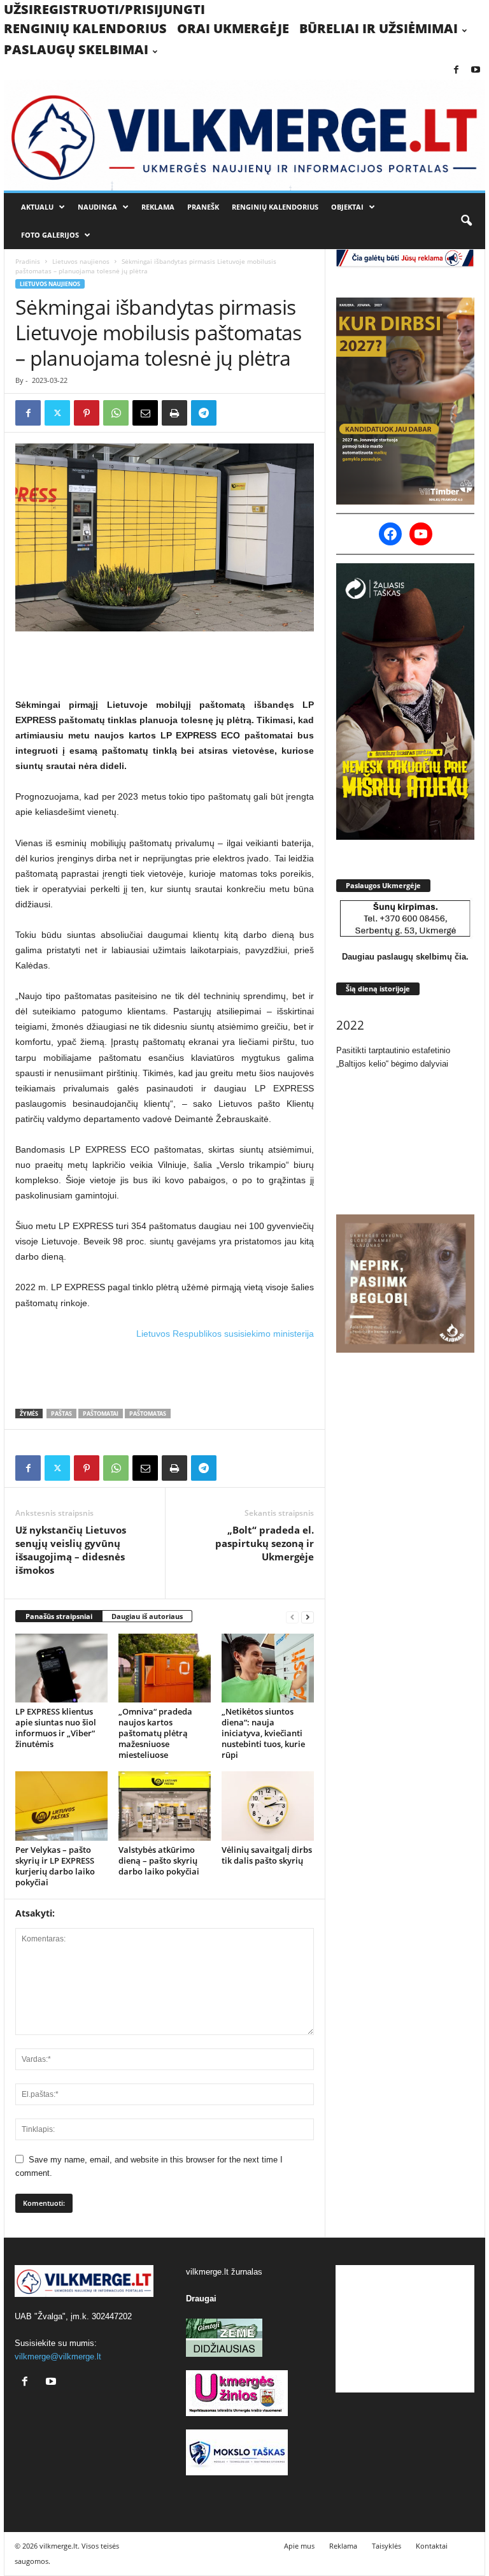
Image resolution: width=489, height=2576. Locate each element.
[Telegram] (204, 413)
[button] (466, 221)
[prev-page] (292, 1617)
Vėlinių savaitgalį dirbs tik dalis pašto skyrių (267, 1855)
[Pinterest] (87, 413)
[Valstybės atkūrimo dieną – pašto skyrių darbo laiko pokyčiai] (165, 1806)
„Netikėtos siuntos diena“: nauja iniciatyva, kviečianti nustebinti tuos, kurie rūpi (263, 1733)
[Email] (145, 413)
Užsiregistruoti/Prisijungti (104, 9)
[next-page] (308, 1617)
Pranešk (203, 207)
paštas (61, 1414)
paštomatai (101, 1414)
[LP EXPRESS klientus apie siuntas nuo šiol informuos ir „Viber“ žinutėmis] (61, 1668)
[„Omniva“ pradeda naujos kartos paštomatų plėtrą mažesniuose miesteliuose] (165, 1668)
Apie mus (299, 2546)
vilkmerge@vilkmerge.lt (58, 2357)
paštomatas (148, 1414)
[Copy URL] (233, 413)
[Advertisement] (165, 664)
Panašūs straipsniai (59, 1616)
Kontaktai (432, 2546)
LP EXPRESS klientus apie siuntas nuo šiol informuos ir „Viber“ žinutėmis (56, 1728)
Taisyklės (386, 2546)
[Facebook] (456, 70)
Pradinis (28, 261)
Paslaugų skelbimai (76, 49)
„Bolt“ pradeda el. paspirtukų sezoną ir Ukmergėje (265, 1543)
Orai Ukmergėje (233, 28)
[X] (57, 413)
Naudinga (97, 207)
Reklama (158, 207)
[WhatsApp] (116, 413)
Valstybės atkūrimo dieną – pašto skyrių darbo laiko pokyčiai (159, 1860)
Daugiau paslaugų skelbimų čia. (405, 957)
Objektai (347, 207)
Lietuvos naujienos (81, 261)
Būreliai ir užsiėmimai (379, 28)
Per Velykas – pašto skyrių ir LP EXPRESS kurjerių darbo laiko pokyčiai (55, 1866)
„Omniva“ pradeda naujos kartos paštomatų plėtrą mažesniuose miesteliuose (155, 1733)
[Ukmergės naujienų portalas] (244, 135)
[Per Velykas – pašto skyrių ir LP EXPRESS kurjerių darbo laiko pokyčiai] (61, 1806)
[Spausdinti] (174, 413)
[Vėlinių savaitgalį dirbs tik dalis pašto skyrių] (268, 1806)
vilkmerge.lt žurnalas (224, 2272)
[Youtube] (476, 70)
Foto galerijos (50, 235)
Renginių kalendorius (85, 28)
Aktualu (37, 207)
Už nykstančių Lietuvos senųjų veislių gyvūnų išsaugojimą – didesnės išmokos (71, 1550)
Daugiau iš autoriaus (147, 1616)
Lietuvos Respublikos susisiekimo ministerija (225, 1334)
